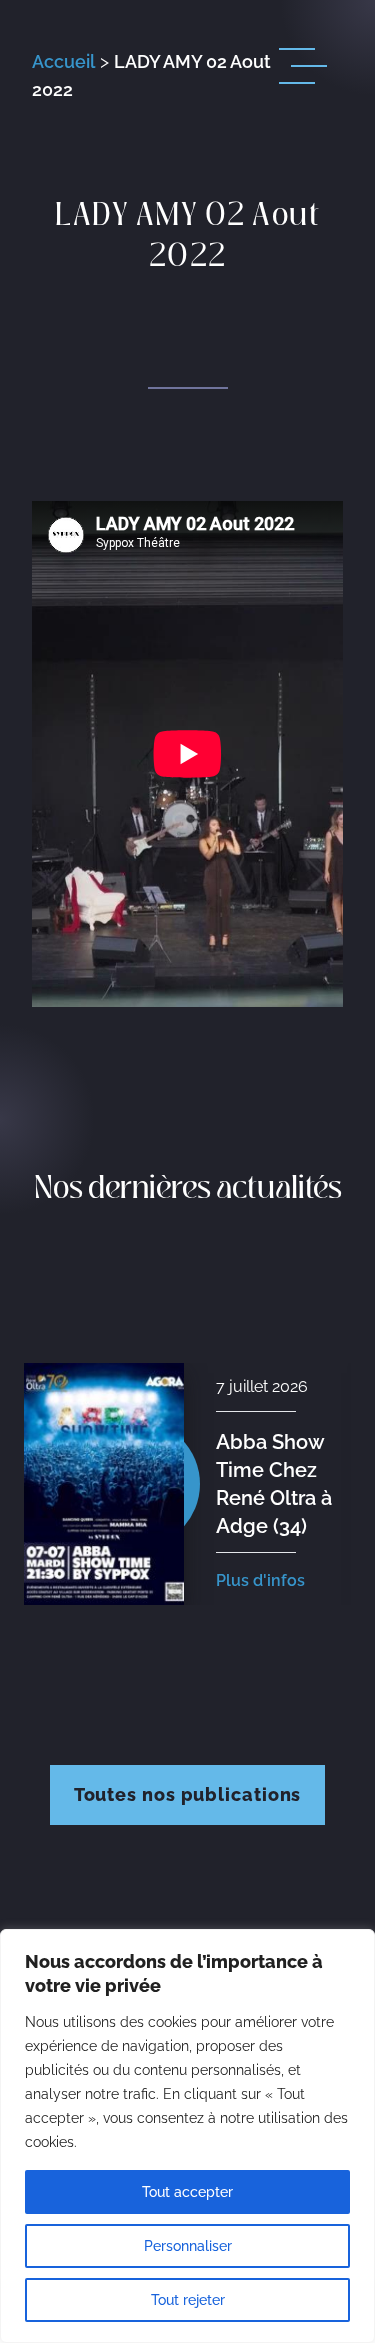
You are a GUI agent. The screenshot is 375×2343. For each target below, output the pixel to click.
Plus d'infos (262, 1580)
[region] (187, 2136)
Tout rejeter (188, 2300)
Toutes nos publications (188, 1794)
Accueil (63, 61)
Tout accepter (187, 2192)
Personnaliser (188, 2246)
